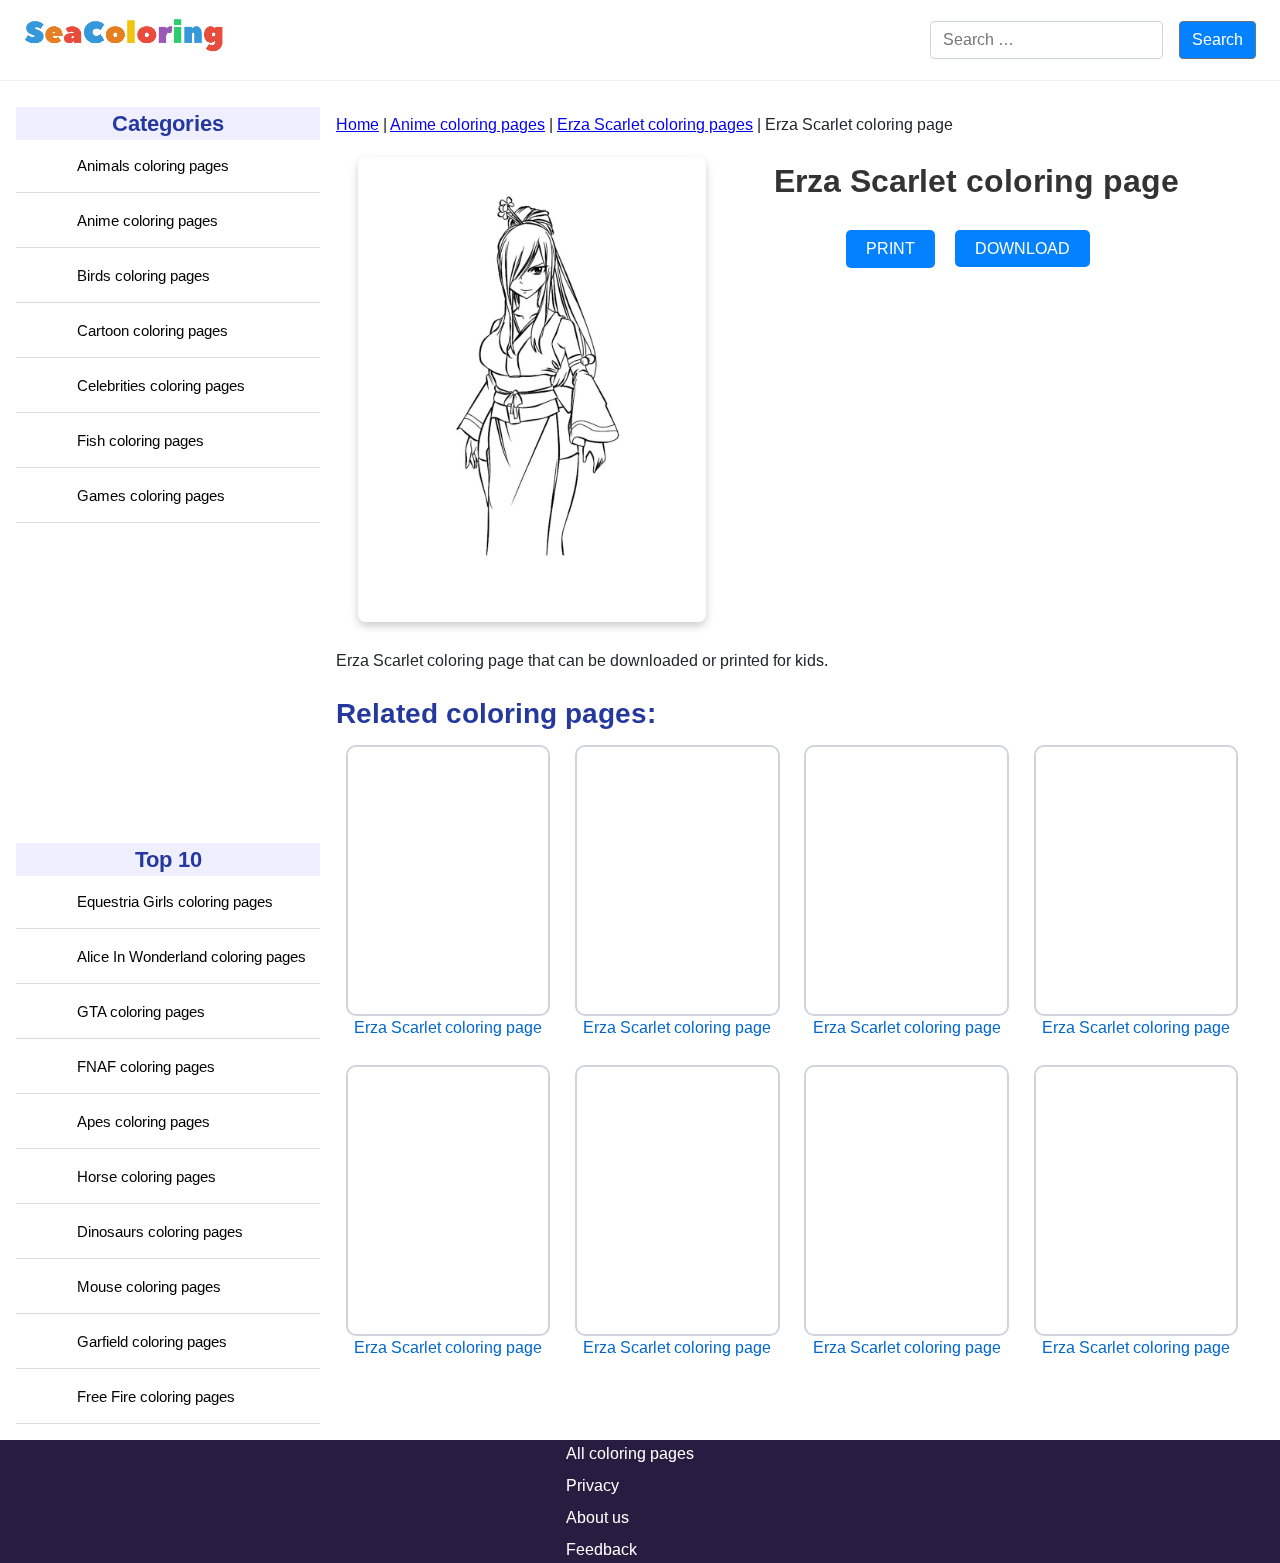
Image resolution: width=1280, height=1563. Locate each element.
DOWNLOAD (1022, 248)
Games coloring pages (151, 495)
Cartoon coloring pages (152, 330)
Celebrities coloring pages (161, 385)
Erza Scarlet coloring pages (655, 124)
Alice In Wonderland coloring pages (191, 956)
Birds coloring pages (143, 275)
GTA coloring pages (141, 1011)
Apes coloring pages (143, 1121)
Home (357, 124)
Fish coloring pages (140, 440)
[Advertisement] (166, 683)
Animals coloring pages (153, 165)
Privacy (592, 1485)
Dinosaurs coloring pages (160, 1231)
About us (597, 1517)
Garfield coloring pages (152, 1341)
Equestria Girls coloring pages (175, 901)
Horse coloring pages (146, 1176)
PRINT (890, 248)
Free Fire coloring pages (156, 1396)
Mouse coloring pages (149, 1286)
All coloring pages (630, 1453)
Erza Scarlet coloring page (448, 1027)
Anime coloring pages (147, 220)
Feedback (601, 1549)
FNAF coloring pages (146, 1066)
